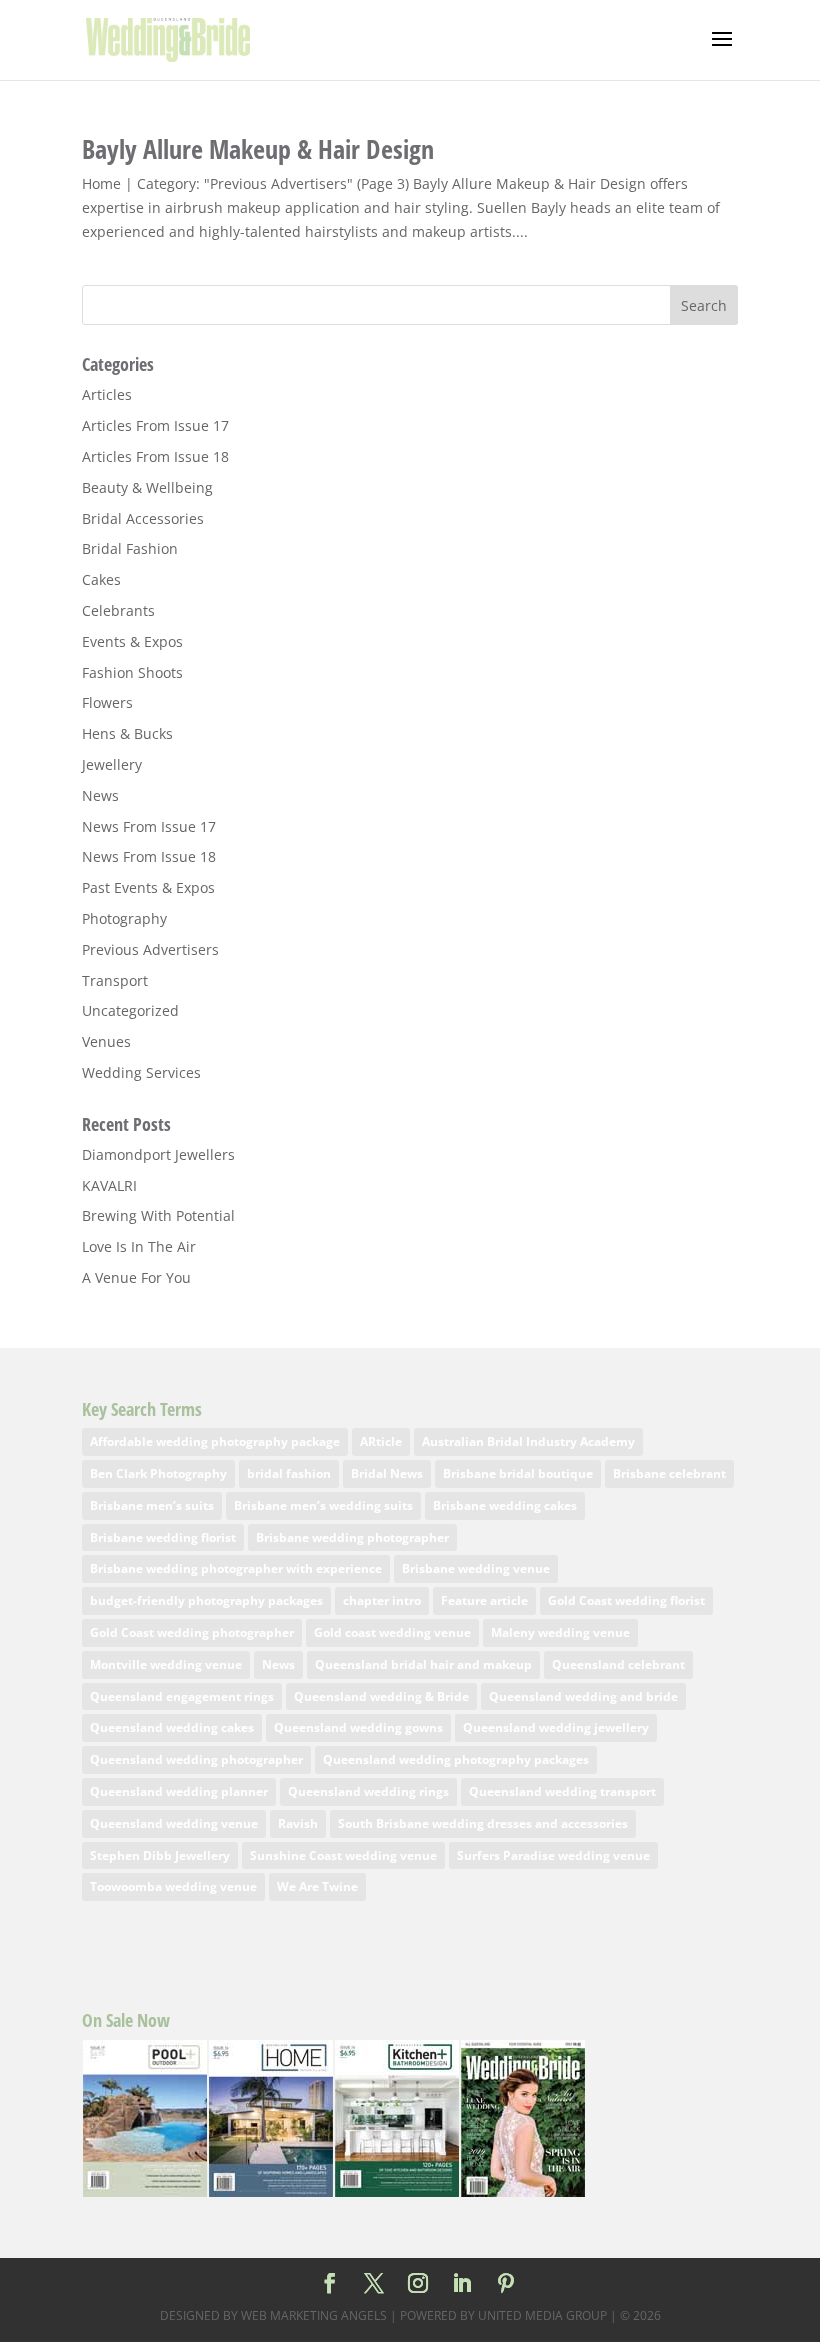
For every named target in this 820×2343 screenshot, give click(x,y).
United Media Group (542, 2315)
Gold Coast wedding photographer (192, 1632)
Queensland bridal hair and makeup (423, 1664)
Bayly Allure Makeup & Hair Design (258, 149)
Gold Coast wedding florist (626, 1600)
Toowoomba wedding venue (173, 1886)
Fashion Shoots (132, 672)
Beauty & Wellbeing (147, 487)
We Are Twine (317, 1886)
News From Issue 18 (149, 856)
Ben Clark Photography (158, 1473)
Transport (115, 980)
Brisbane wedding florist (163, 1537)
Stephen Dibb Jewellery (160, 1855)
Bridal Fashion (130, 548)
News (100, 795)
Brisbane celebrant (669, 1473)
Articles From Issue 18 (155, 456)
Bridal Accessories (143, 518)
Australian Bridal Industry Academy (528, 1441)
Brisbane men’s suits (152, 1505)
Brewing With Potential (158, 1215)
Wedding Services (141, 1072)
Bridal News (387, 1473)
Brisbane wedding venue (476, 1568)
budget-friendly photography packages (206, 1600)
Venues (106, 1041)
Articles (107, 394)
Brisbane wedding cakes (505, 1505)
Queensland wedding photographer (196, 1759)
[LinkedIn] (462, 2285)
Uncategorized (130, 1010)
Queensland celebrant (618, 1664)
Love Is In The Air (139, 1246)
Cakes (101, 579)
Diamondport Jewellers (158, 1154)
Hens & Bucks (127, 733)
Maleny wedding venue (560, 1632)
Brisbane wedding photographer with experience (236, 1568)
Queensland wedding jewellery (556, 1727)
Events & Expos (132, 641)
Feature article (484, 1600)
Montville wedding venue (166, 1664)
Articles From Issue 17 (155, 425)
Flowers (107, 702)
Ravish (298, 1823)
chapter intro (382, 1600)
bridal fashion (289, 1473)
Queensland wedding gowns (358, 1727)
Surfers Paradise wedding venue (553, 1855)
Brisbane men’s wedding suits (323, 1505)
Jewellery (112, 764)
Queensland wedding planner (179, 1791)
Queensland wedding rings (368, 1791)
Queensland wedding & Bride (381, 1696)
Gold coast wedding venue (392, 1632)
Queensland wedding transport (562, 1791)
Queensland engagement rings (182, 1696)
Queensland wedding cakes (172, 1727)
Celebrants (118, 610)
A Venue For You (136, 1277)
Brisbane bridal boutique (518, 1473)
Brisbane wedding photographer (352, 1537)
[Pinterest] (506, 2285)
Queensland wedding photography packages (456, 1759)
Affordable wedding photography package (215, 1441)
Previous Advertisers (150, 949)
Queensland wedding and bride (583, 1696)
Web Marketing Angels (314, 2315)
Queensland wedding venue (174, 1823)
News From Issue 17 (149, 826)
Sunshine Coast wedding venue (343, 1855)
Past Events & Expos (148, 887)
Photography (124, 918)
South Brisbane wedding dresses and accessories (483, 1823)
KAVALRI (109, 1185)
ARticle (381, 1441)
